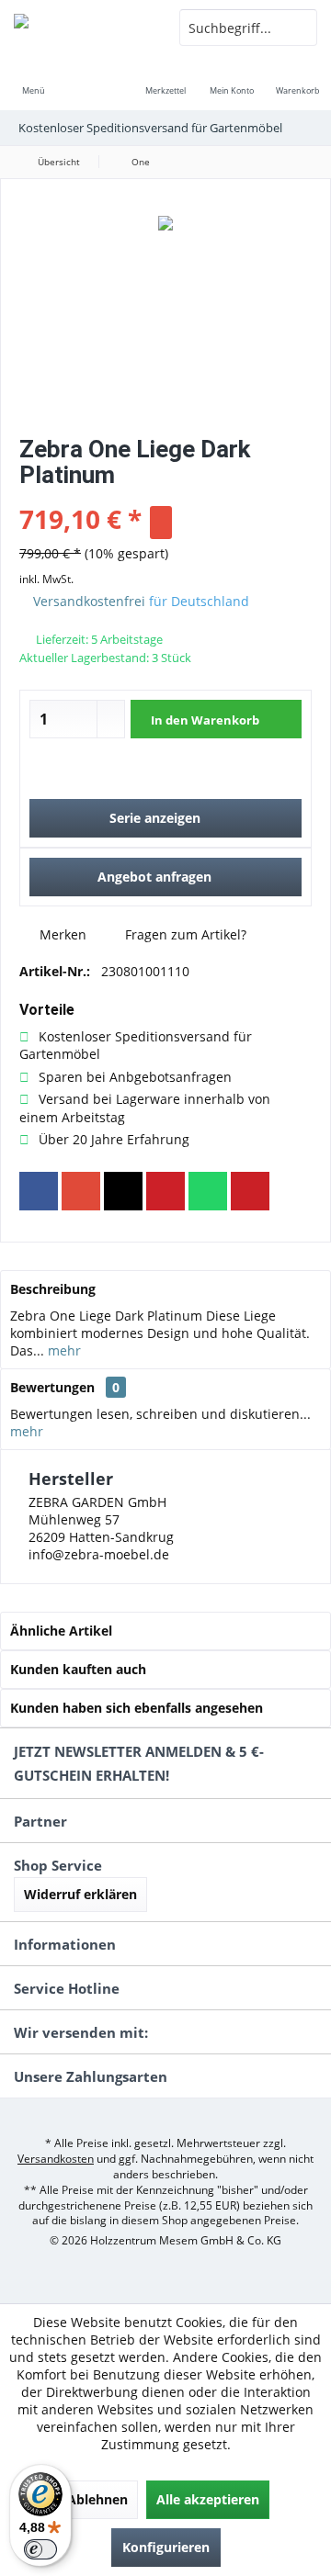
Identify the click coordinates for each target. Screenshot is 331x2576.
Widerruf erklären (80, 1894)
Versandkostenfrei (89, 601)
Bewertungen (52, 1387)
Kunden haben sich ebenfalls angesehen (137, 1708)
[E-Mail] (250, 1191)
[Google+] (81, 1191)
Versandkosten (56, 2159)
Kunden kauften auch (78, 1669)
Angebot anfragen (154, 877)
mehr (63, 1350)
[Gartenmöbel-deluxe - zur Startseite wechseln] (83, 28)
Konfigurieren (166, 2547)
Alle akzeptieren (208, 2499)
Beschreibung (53, 1289)
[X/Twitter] (123, 1191)
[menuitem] (33, 78)
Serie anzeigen (155, 818)
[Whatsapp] (208, 1191)
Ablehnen (97, 2499)
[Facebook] (39, 1191)
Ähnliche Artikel (61, 1631)
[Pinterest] (165, 1191)
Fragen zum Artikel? (184, 934)
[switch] (40, 2549)
